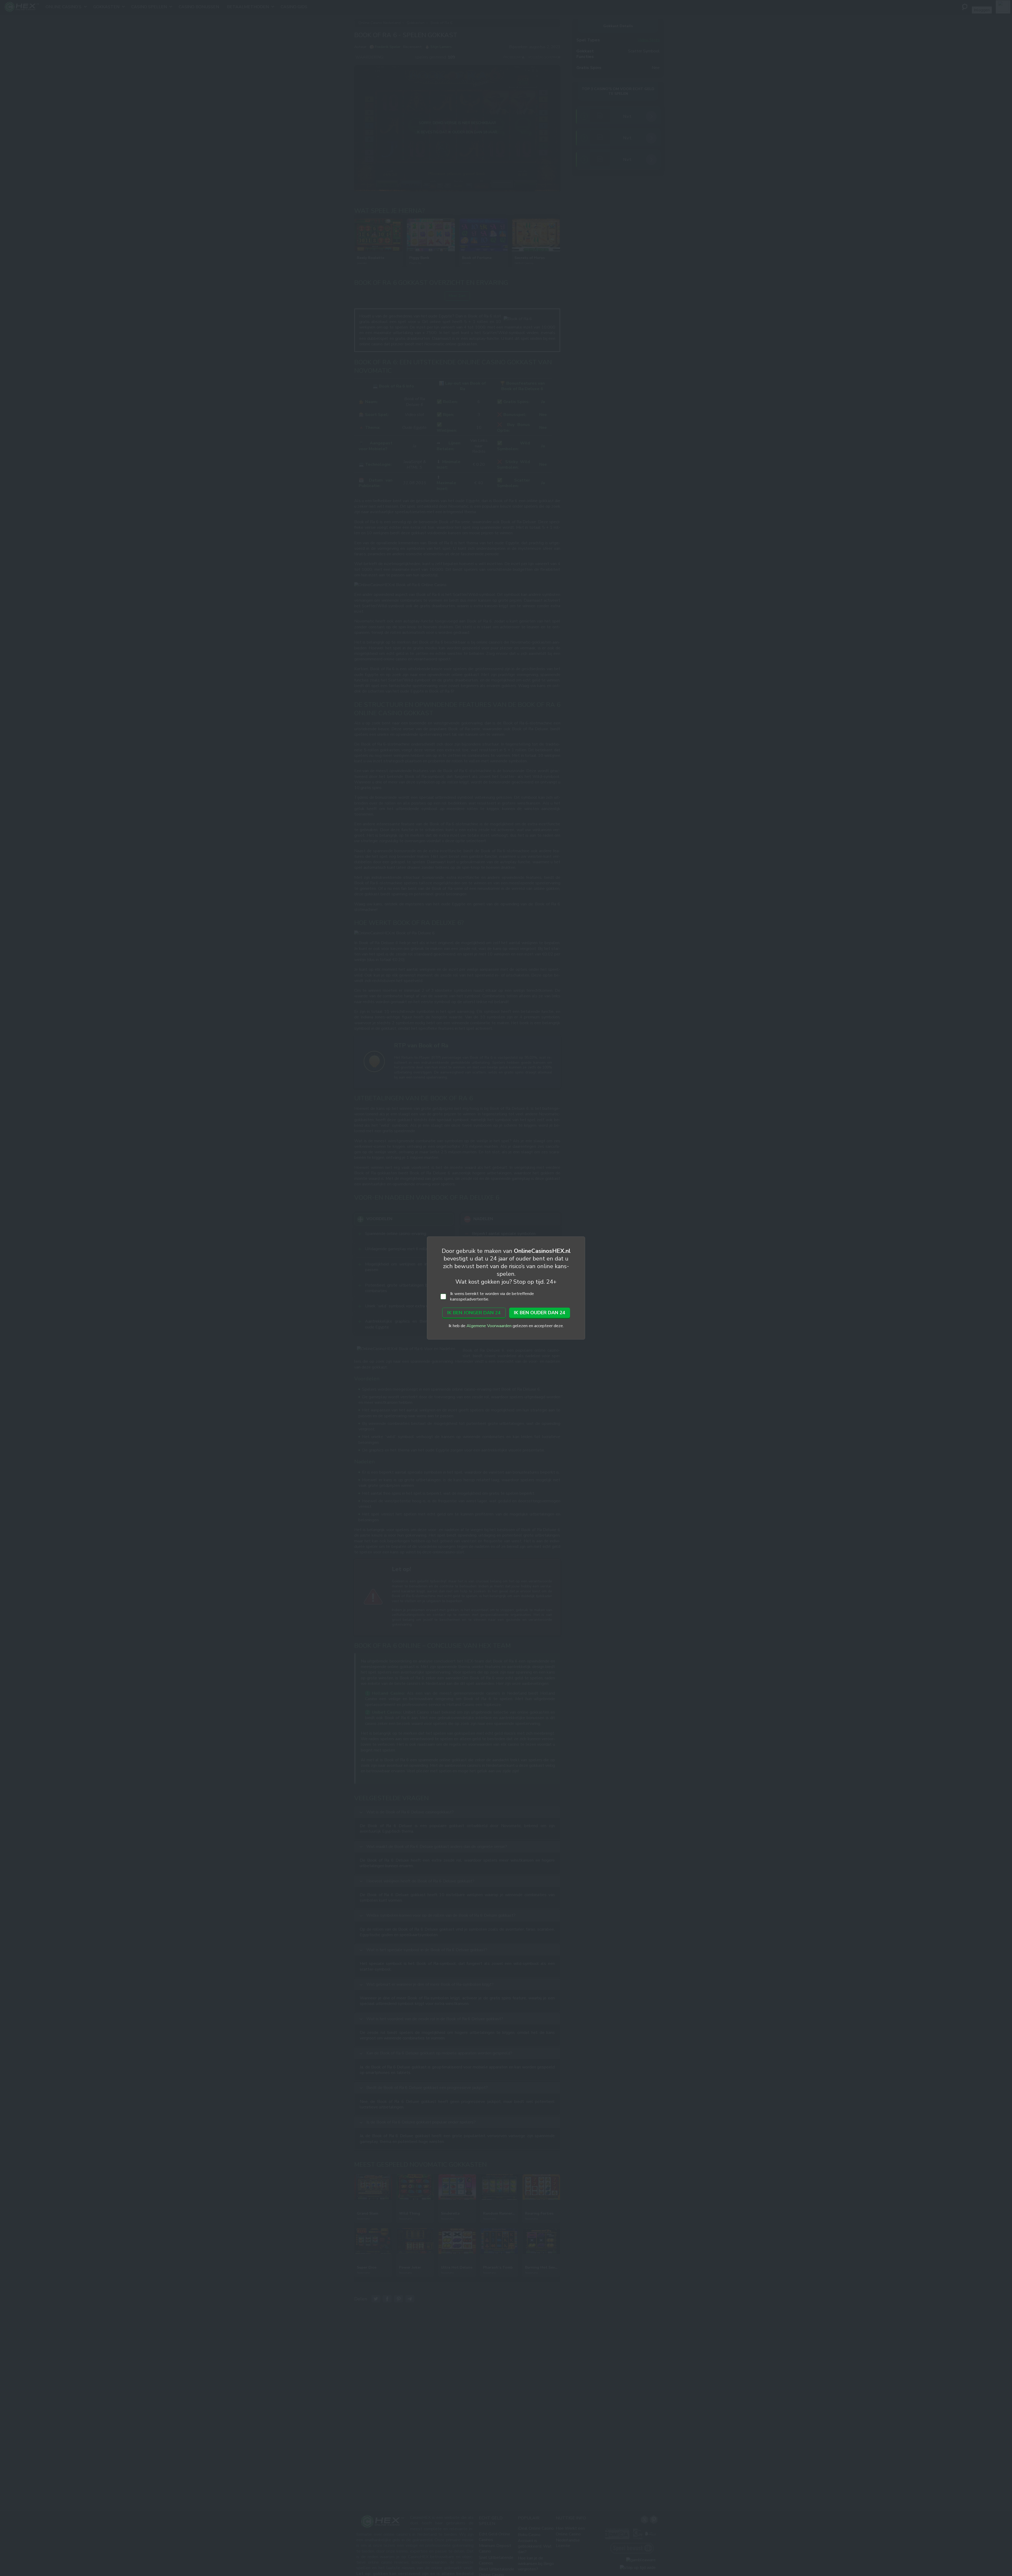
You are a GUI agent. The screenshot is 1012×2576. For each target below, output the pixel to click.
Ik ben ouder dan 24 (540, 1313)
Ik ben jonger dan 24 (474, 1313)
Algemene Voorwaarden (489, 1326)
